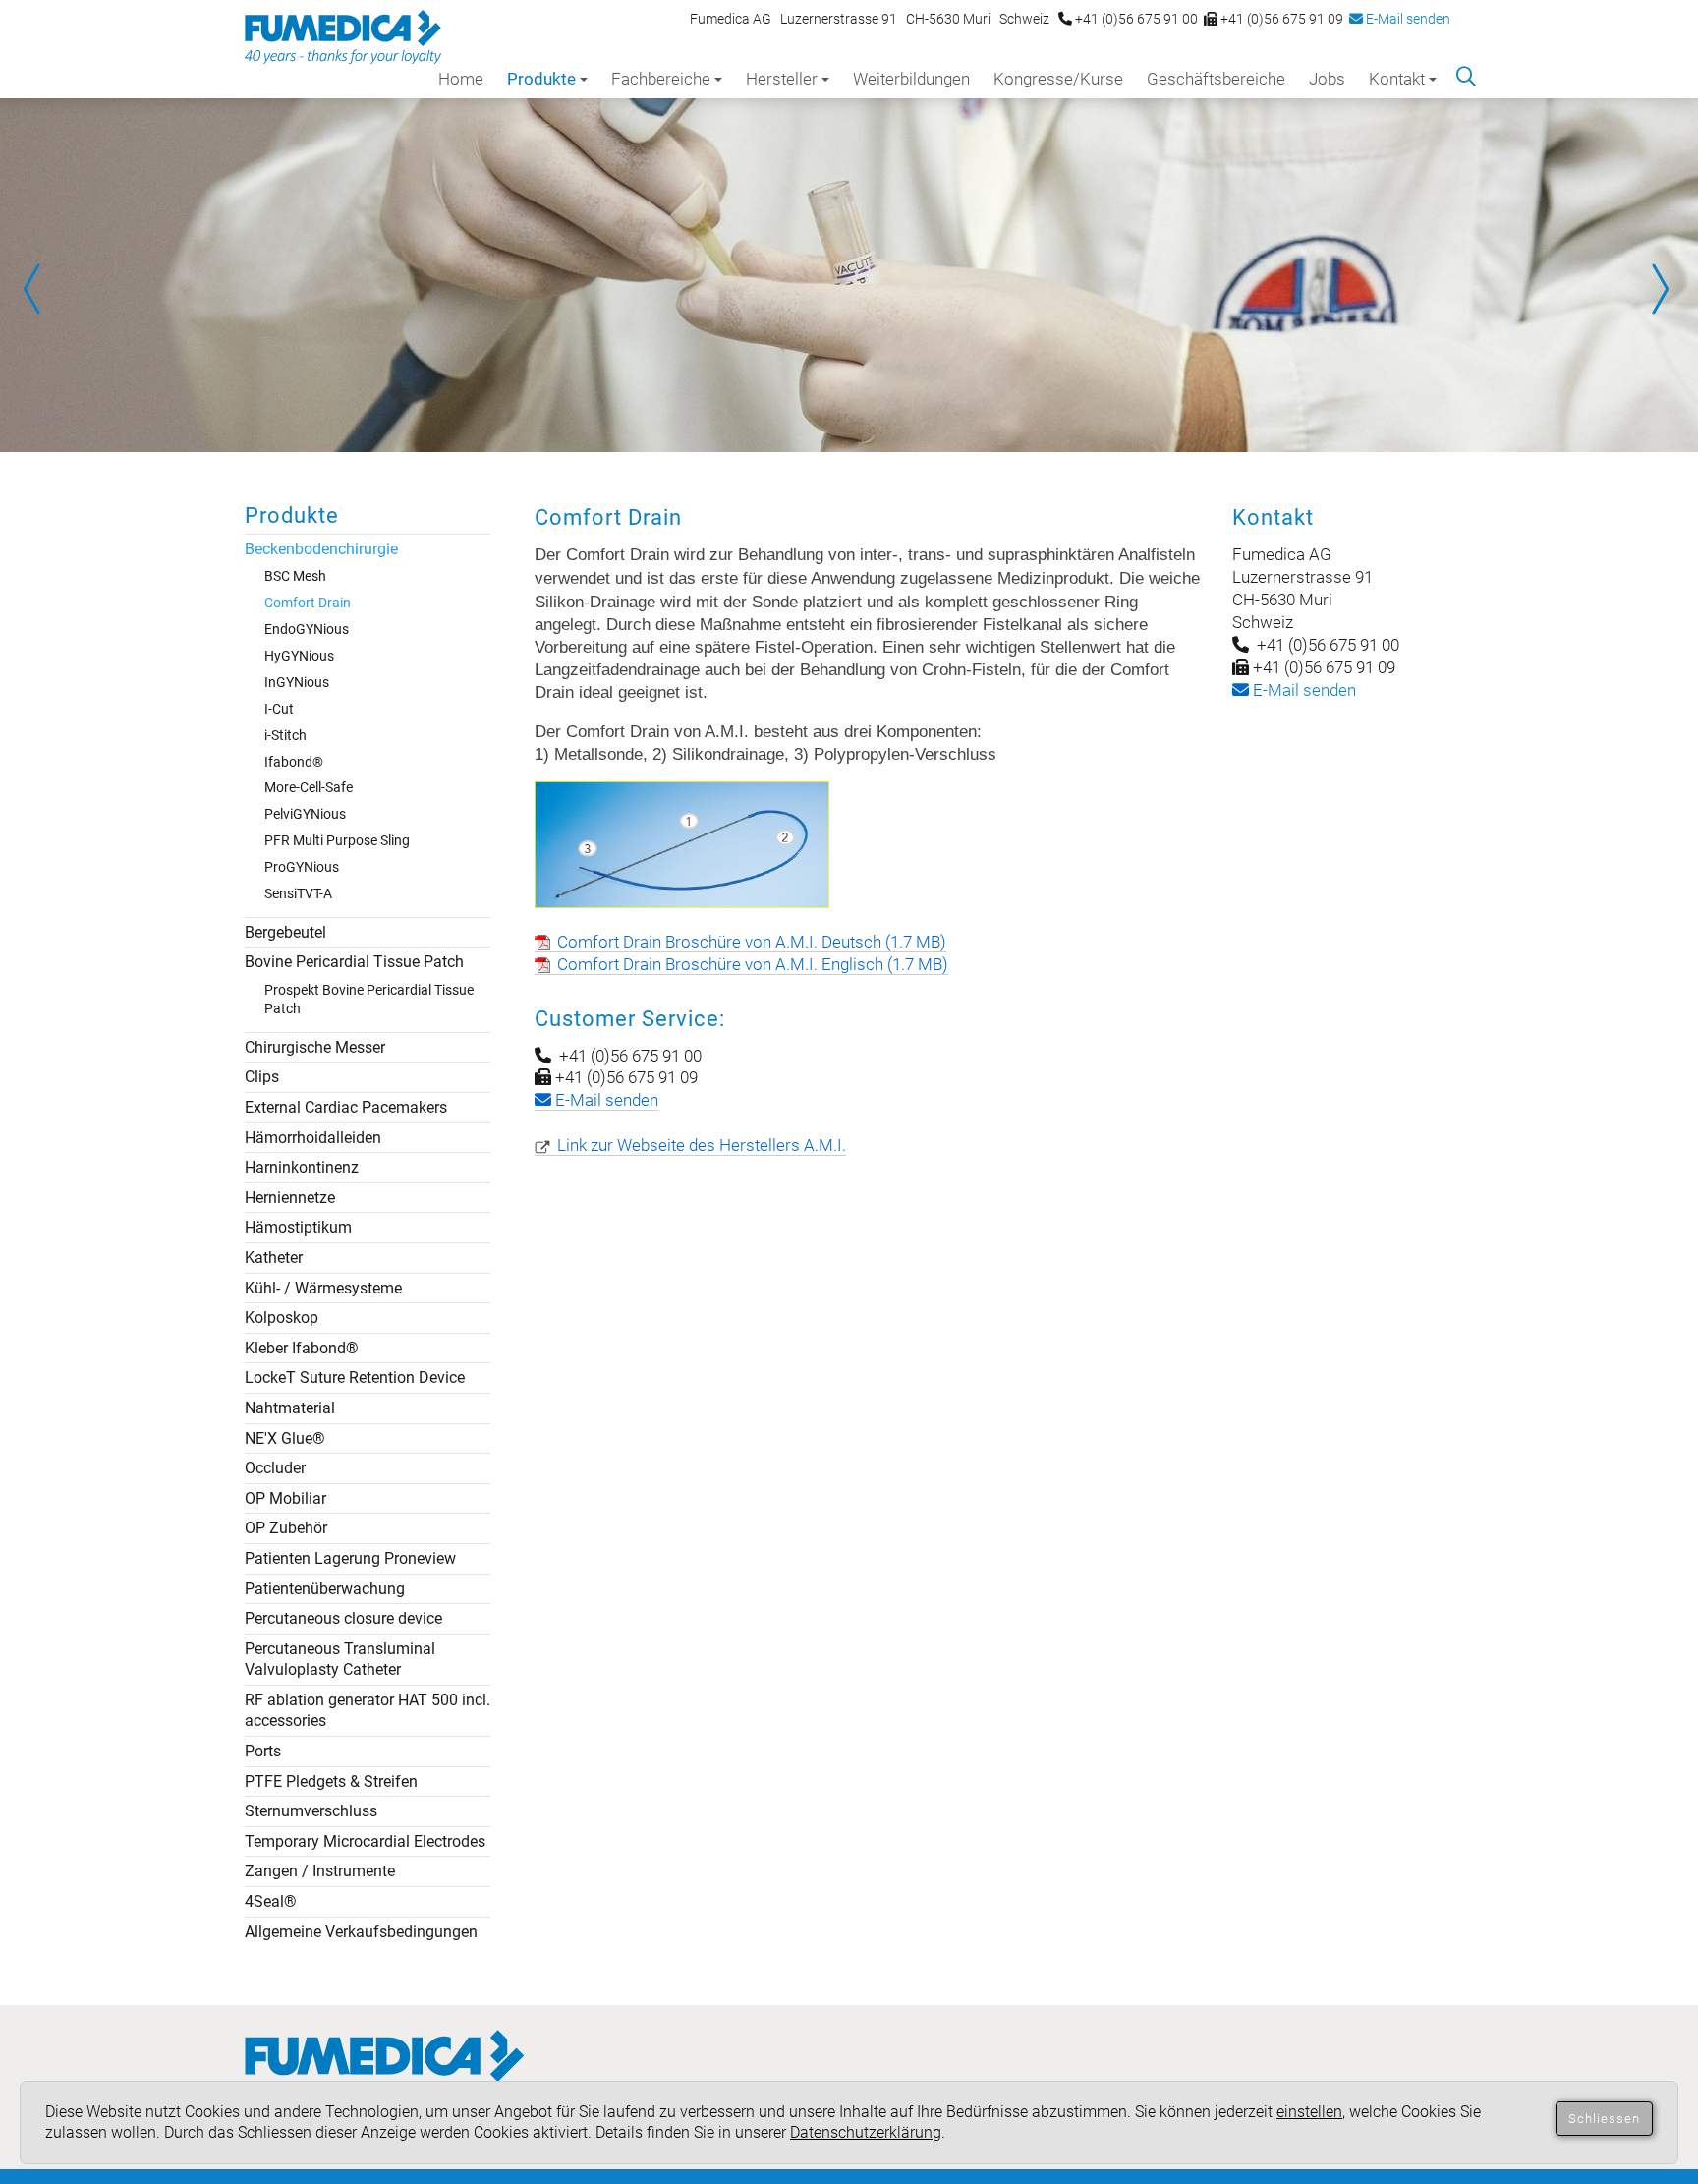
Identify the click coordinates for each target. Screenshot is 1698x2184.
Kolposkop (282, 1318)
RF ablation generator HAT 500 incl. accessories (368, 1711)
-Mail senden (1302, 690)
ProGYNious (302, 867)
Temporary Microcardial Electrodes (365, 1841)
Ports (263, 1751)
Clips (262, 1077)
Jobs (1327, 79)
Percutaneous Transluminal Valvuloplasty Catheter (340, 1660)
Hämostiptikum (298, 1227)
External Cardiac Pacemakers (346, 1107)
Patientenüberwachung (325, 1589)
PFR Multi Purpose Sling (337, 840)
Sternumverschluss (311, 1811)
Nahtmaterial (290, 1408)
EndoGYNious (307, 629)
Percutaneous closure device (343, 1618)
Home (461, 79)
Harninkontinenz (302, 1167)
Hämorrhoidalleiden (313, 1138)
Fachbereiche (661, 79)
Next (1659, 289)
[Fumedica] (385, 2075)
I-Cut (279, 709)
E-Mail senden (1407, 19)
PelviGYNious (305, 814)
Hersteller (782, 79)
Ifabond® (294, 762)
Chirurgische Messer (315, 1047)
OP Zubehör (286, 1528)
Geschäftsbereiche (1216, 79)
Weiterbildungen (911, 79)
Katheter (274, 1258)
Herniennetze (290, 1198)
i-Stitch (285, 735)
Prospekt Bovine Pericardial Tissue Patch (369, 999)
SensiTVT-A (298, 893)
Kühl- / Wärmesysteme (323, 1288)
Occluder (275, 1468)
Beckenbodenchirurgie (321, 549)
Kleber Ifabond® (302, 1348)
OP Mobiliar (285, 1498)
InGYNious (297, 682)
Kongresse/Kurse (1058, 79)
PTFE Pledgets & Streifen (331, 1782)
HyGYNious (299, 656)
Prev (39, 289)
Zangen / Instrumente (320, 1871)
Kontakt (1397, 79)
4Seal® (271, 1901)
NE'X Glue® (285, 1438)
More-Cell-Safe (309, 787)
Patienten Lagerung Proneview (350, 1558)
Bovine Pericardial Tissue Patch (354, 962)
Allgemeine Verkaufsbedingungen (361, 1932)
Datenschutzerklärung (866, 2132)
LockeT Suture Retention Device (355, 1378)
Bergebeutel (285, 932)
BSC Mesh (295, 576)
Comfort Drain (308, 603)
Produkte (541, 79)
